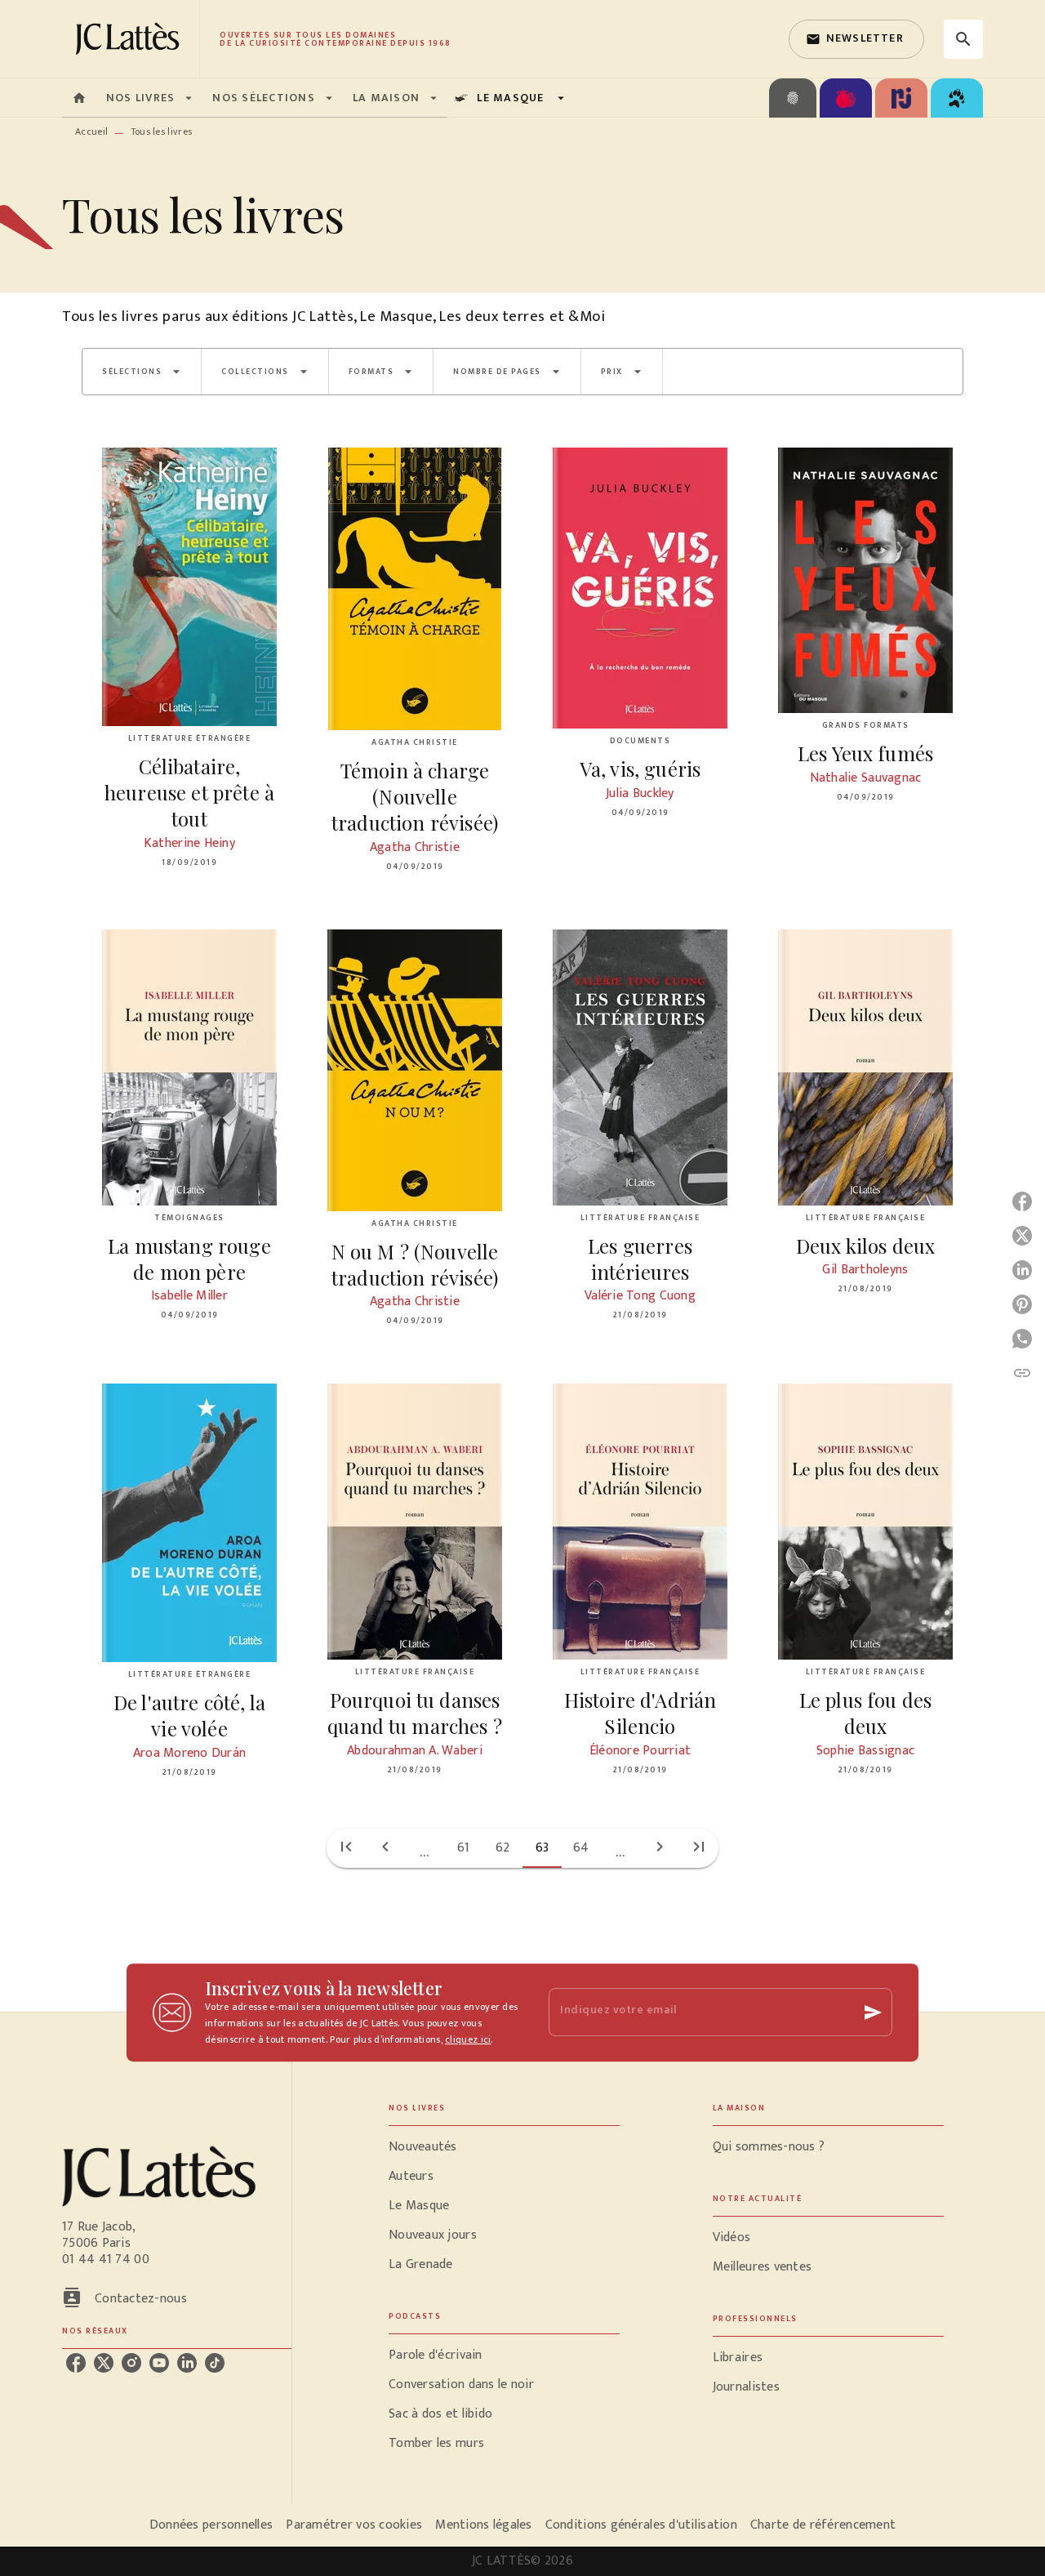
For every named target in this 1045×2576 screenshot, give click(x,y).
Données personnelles (211, 2525)
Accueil (91, 131)
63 (543, 1848)
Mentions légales (483, 2525)
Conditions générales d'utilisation (641, 2525)
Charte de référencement (823, 2525)
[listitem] (76, 2363)
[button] (856, 39)
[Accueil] (131, 39)
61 (464, 1848)
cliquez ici (468, 2039)
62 (503, 1848)
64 (581, 1848)
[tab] (79, 98)
